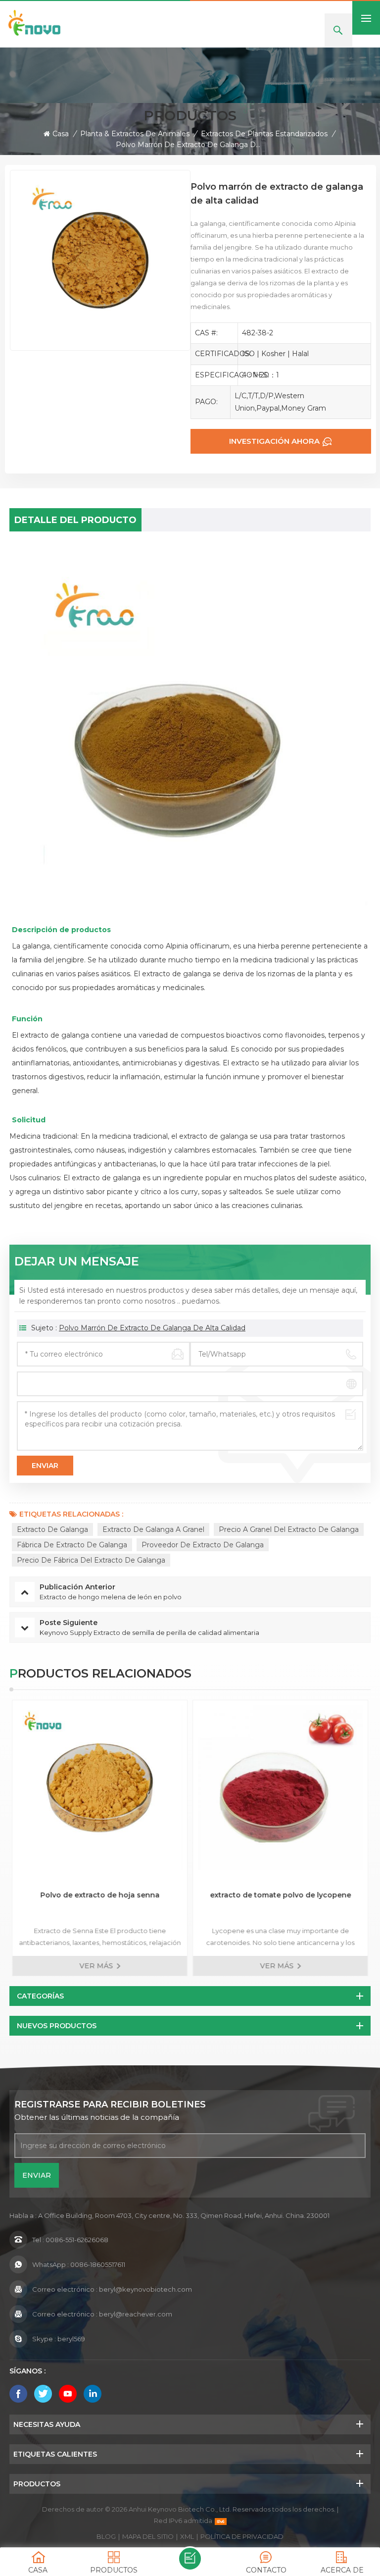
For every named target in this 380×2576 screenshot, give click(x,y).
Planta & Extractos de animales (135, 134)
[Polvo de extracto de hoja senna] (100, 1788)
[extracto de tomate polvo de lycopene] (280, 1788)
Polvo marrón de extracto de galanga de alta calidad (152, 1328)
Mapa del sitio (148, 2536)
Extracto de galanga (52, 1529)
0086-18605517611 (98, 2264)
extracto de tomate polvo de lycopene (280, 1895)
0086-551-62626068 (77, 2240)
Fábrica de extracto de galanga (72, 1545)
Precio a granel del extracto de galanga (289, 1529)
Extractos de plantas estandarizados (264, 134)
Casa (61, 134)
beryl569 (71, 2339)
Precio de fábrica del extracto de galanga (91, 1560)
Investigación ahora (274, 441)
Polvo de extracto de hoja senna (100, 1895)
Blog (106, 2536)
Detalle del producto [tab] (75, 520)
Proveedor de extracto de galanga (203, 1545)
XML (187, 2536)
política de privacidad (242, 2536)
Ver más (96, 1966)
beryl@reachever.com (136, 2314)
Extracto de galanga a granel (153, 1529)
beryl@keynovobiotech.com (145, 2289)
